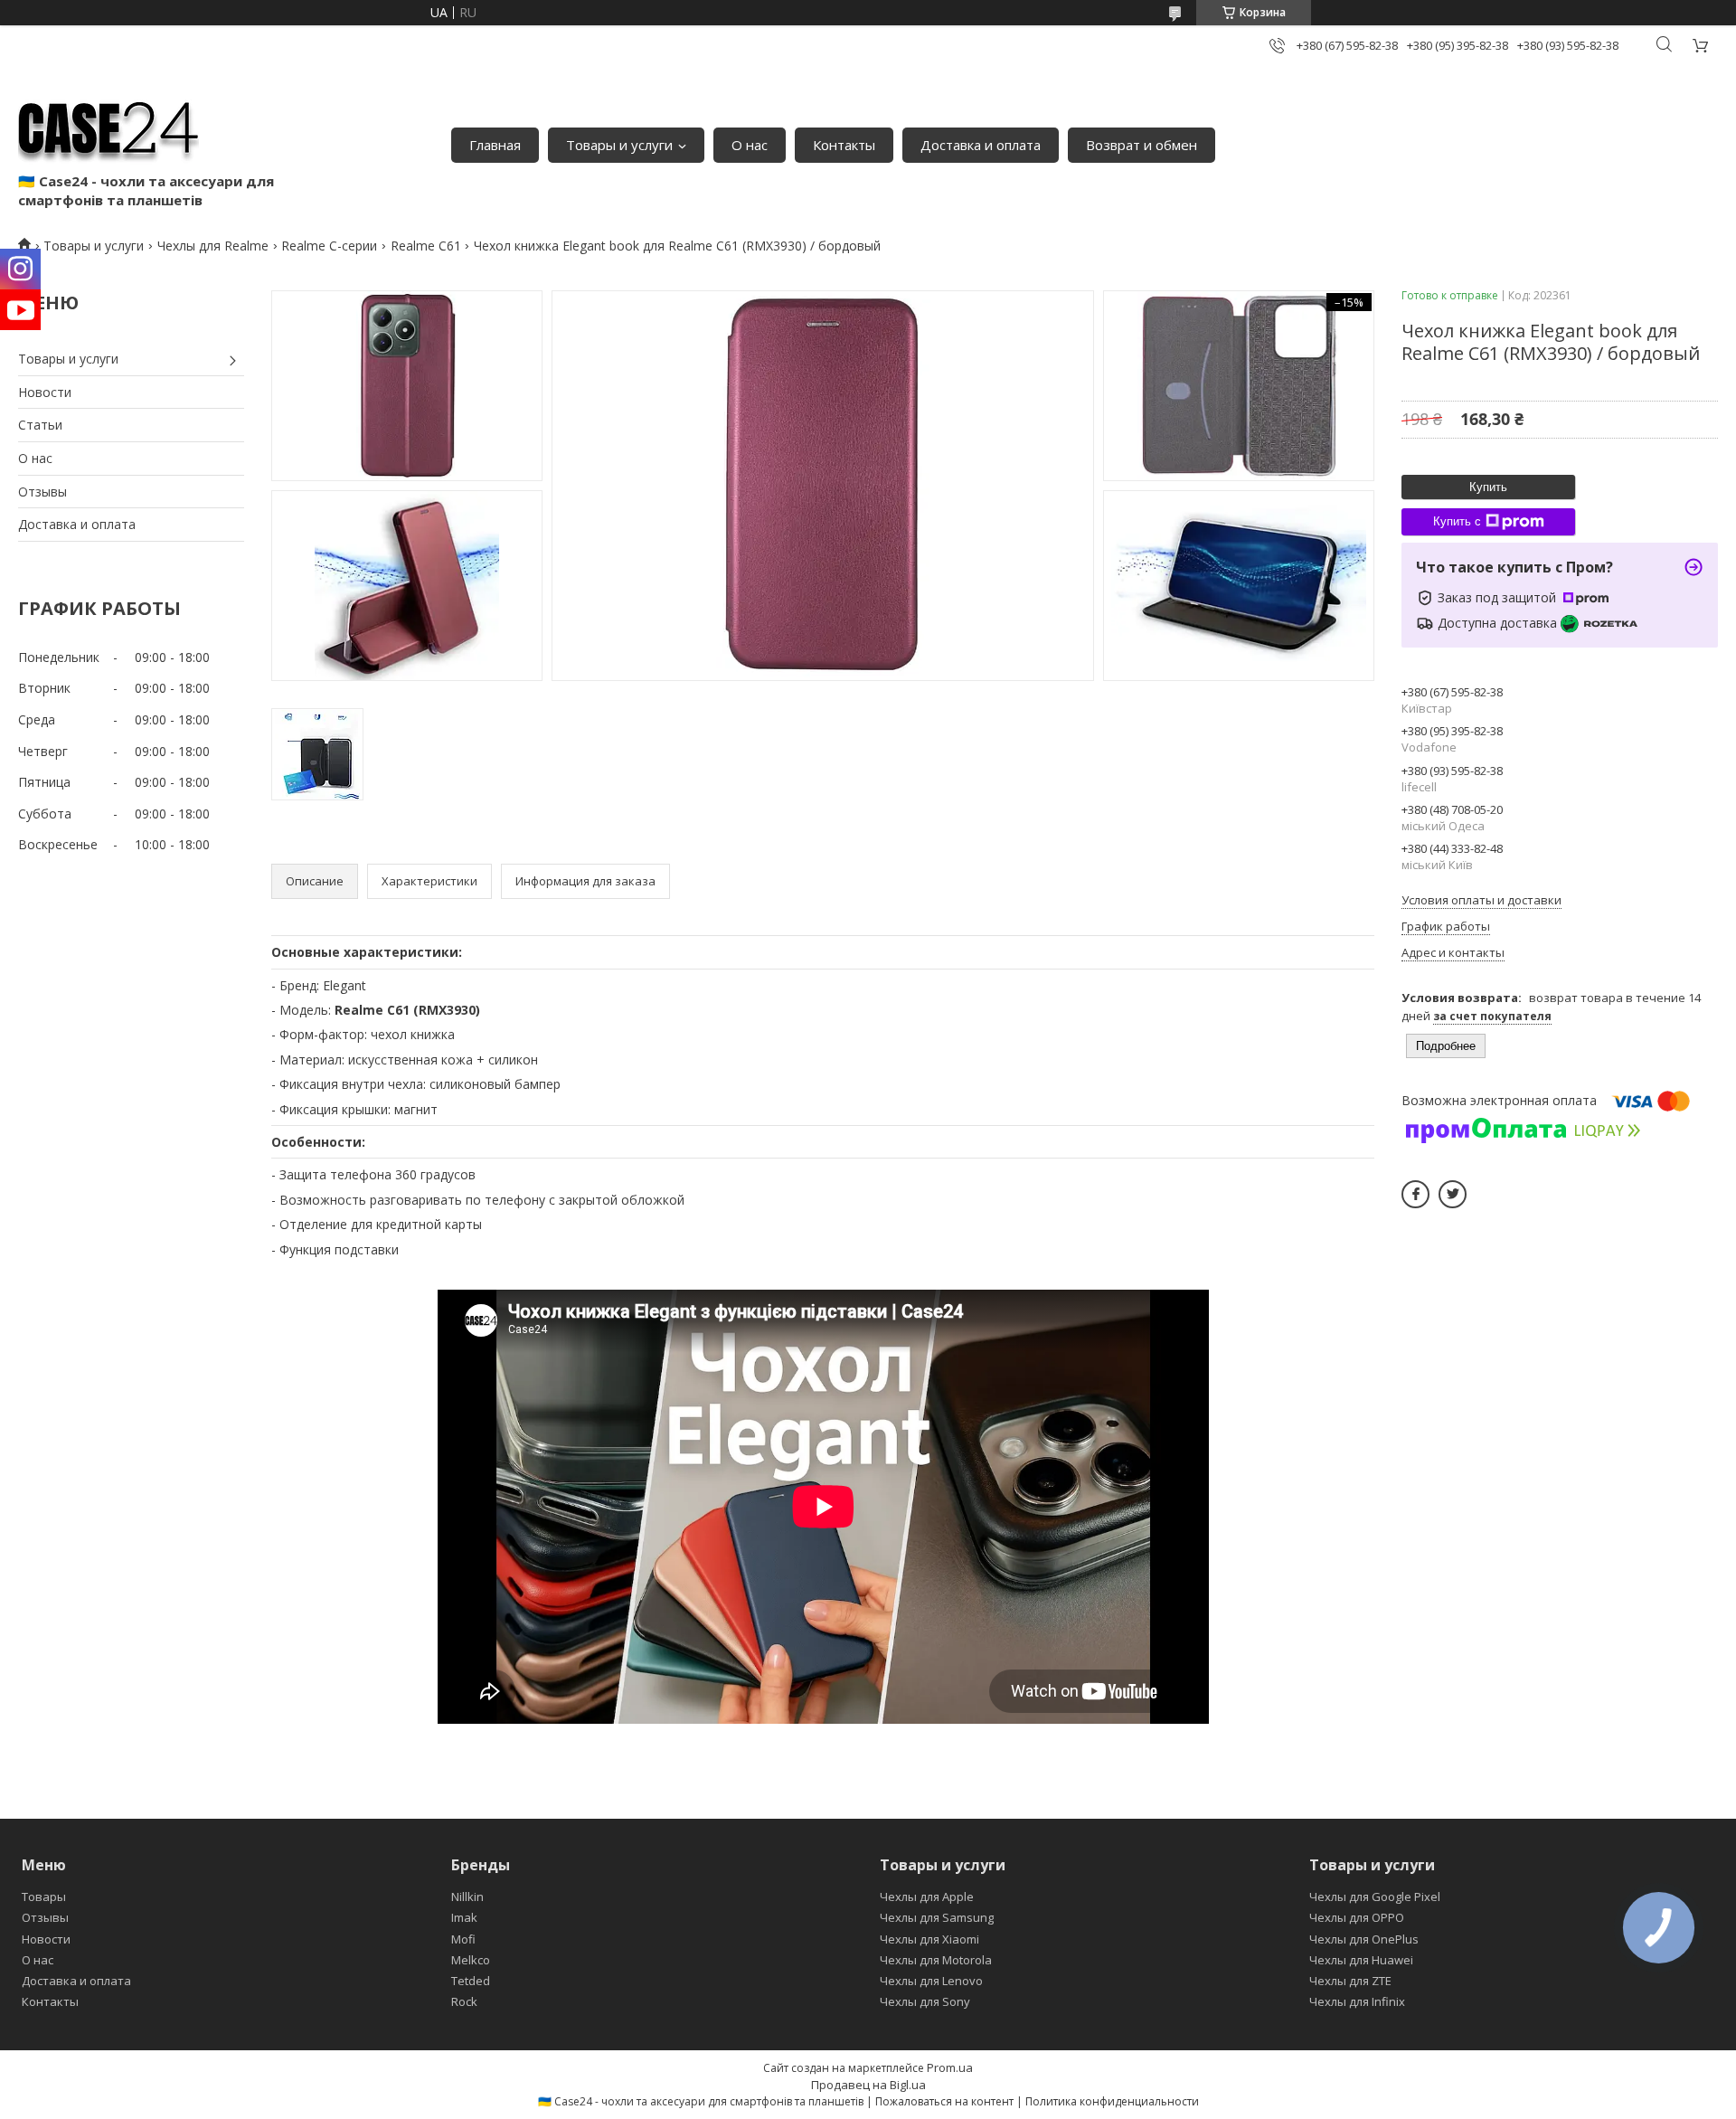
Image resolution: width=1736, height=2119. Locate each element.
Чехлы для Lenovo (931, 1981)
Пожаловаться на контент (944, 2101)
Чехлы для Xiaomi (929, 1939)
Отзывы (42, 492)
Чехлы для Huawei (1361, 1960)
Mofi (463, 1939)
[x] (1453, 1194)
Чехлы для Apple (927, 1897)
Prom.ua (950, 2067)
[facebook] (1415, 1194)
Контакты (844, 145)
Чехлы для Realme (213, 246)
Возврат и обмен (1142, 145)
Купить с (1457, 521)
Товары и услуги (619, 145)
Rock (464, 2001)
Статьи (40, 425)
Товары (44, 1897)
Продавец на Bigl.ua (868, 2085)
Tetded (471, 1981)
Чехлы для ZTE (1350, 1981)
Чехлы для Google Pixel (1375, 1897)
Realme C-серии (329, 246)
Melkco (471, 1960)
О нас (750, 145)
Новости (45, 392)
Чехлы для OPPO (1357, 1917)
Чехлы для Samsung (937, 1917)
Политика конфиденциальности (1112, 2101)
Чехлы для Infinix (1357, 2001)
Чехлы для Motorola (936, 1960)
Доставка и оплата (981, 145)
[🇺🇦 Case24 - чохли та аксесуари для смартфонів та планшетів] (108, 127)
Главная (495, 145)
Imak (464, 1917)
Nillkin (467, 1897)
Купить (1488, 487)
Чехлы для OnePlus (1364, 1939)
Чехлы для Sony (925, 2001)
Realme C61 (426, 246)
